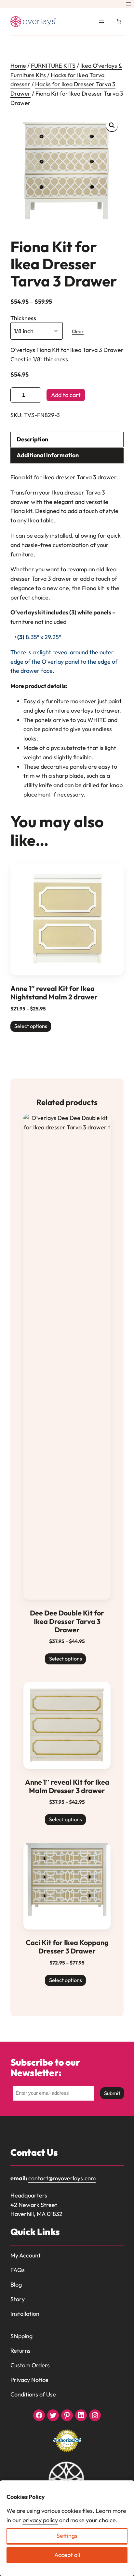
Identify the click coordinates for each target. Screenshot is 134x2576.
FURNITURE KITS (53, 66)
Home (18, 66)
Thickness (23, 318)
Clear (78, 331)
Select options (31, 1026)
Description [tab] (32, 439)
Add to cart (66, 395)
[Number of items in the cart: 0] (119, 21)
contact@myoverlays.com (62, 2178)
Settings (67, 2536)
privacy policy (40, 2520)
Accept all (67, 2555)
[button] (112, 125)
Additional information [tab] (48, 455)
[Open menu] (128, 4)
